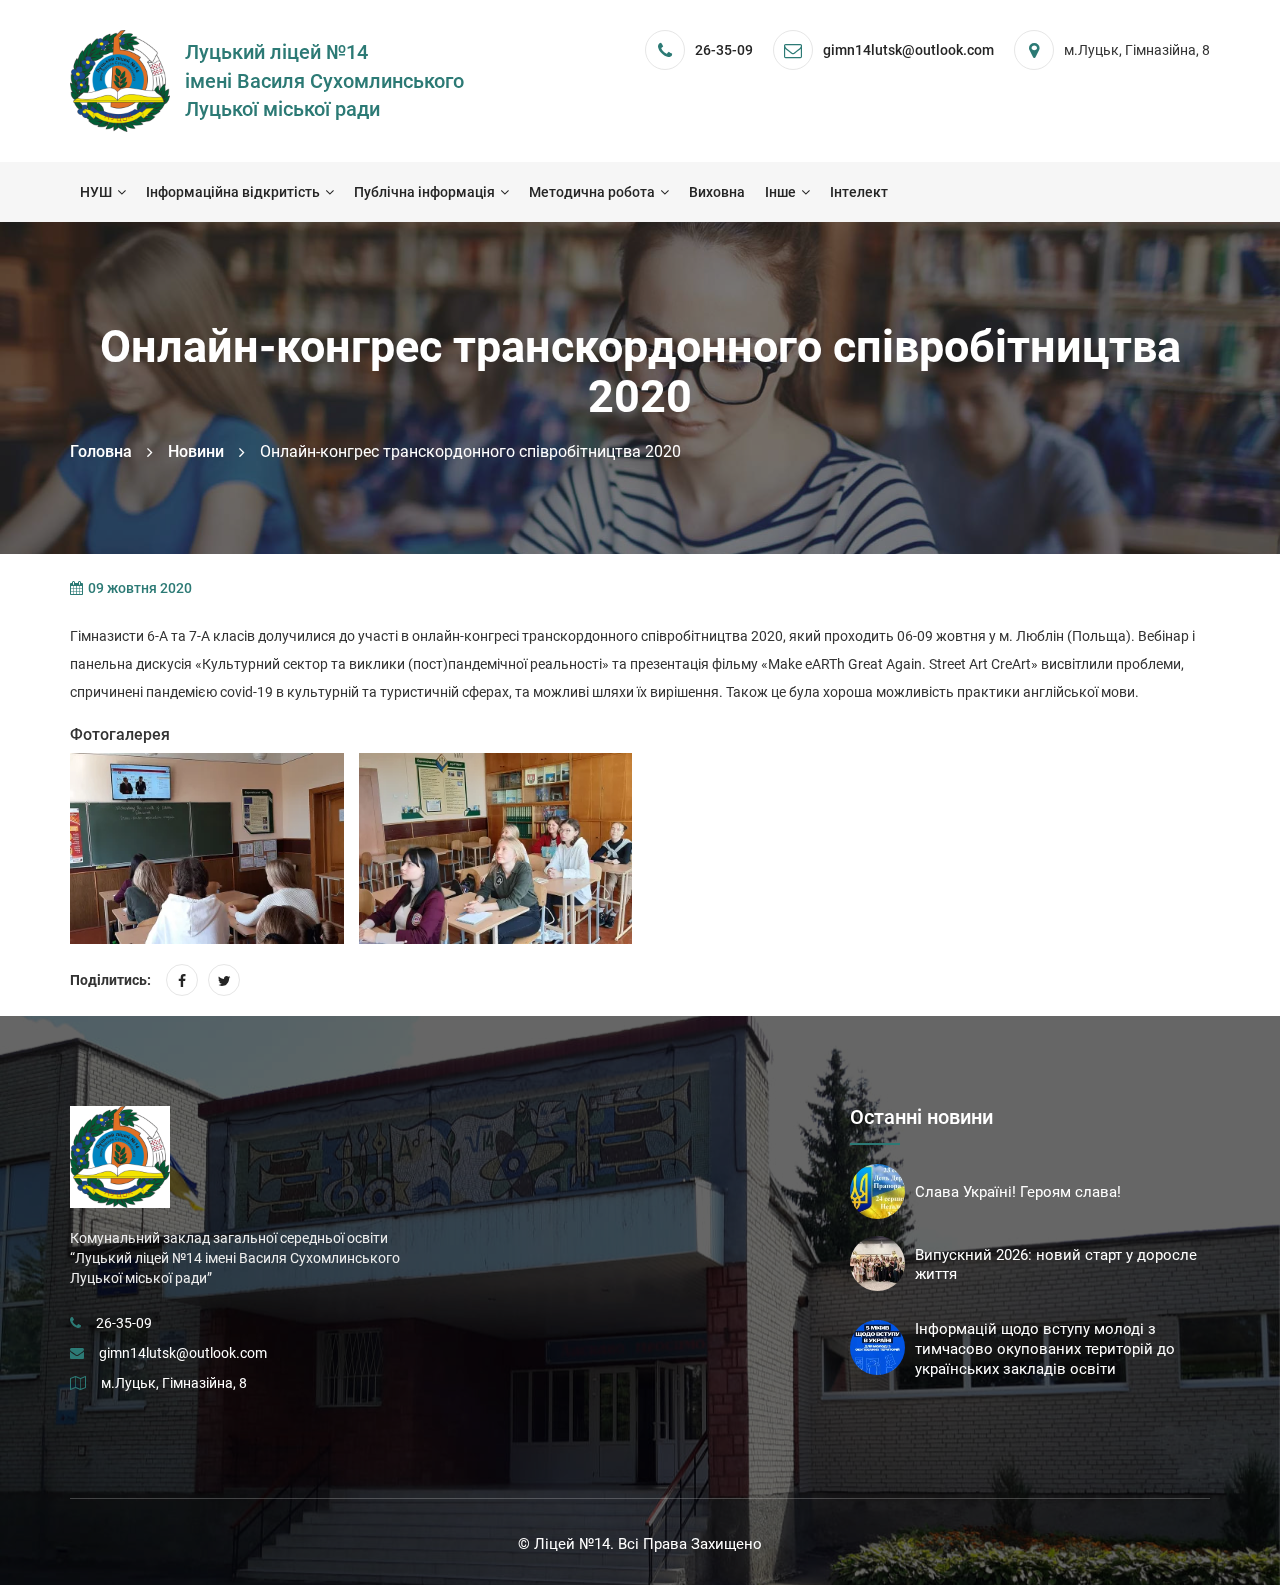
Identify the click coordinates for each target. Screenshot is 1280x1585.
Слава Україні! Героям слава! (1018, 1192)
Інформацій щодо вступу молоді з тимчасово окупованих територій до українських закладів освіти (1045, 1349)
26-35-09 (724, 50)
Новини (196, 451)
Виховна (717, 192)
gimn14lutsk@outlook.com (183, 1353)
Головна (101, 451)
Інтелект (859, 192)
